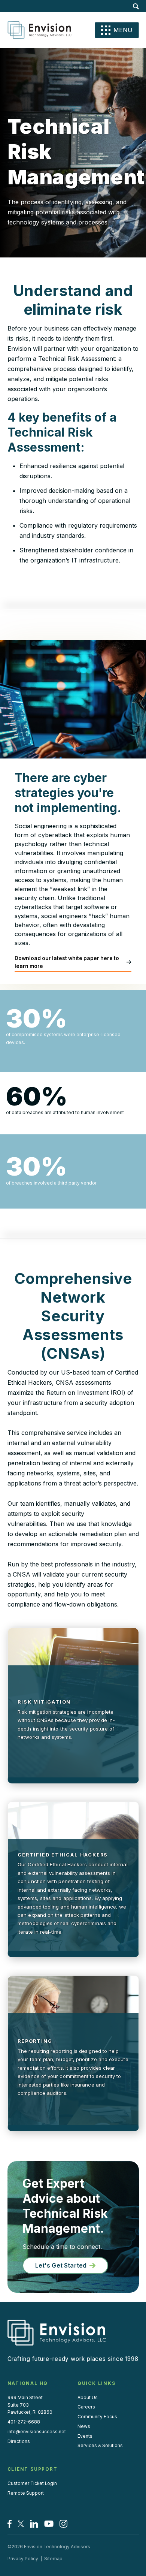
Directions (19, 2441)
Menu (123, 30)
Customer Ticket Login (32, 2483)
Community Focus (97, 2417)
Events (85, 2436)
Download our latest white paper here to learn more (67, 962)
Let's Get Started (61, 2265)
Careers (86, 2407)
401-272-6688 (24, 2422)
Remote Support (26, 2493)
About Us (88, 2398)
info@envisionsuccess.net (37, 2432)
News (84, 2426)
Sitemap (53, 2559)
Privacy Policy (23, 2559)
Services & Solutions (100, 2446)
